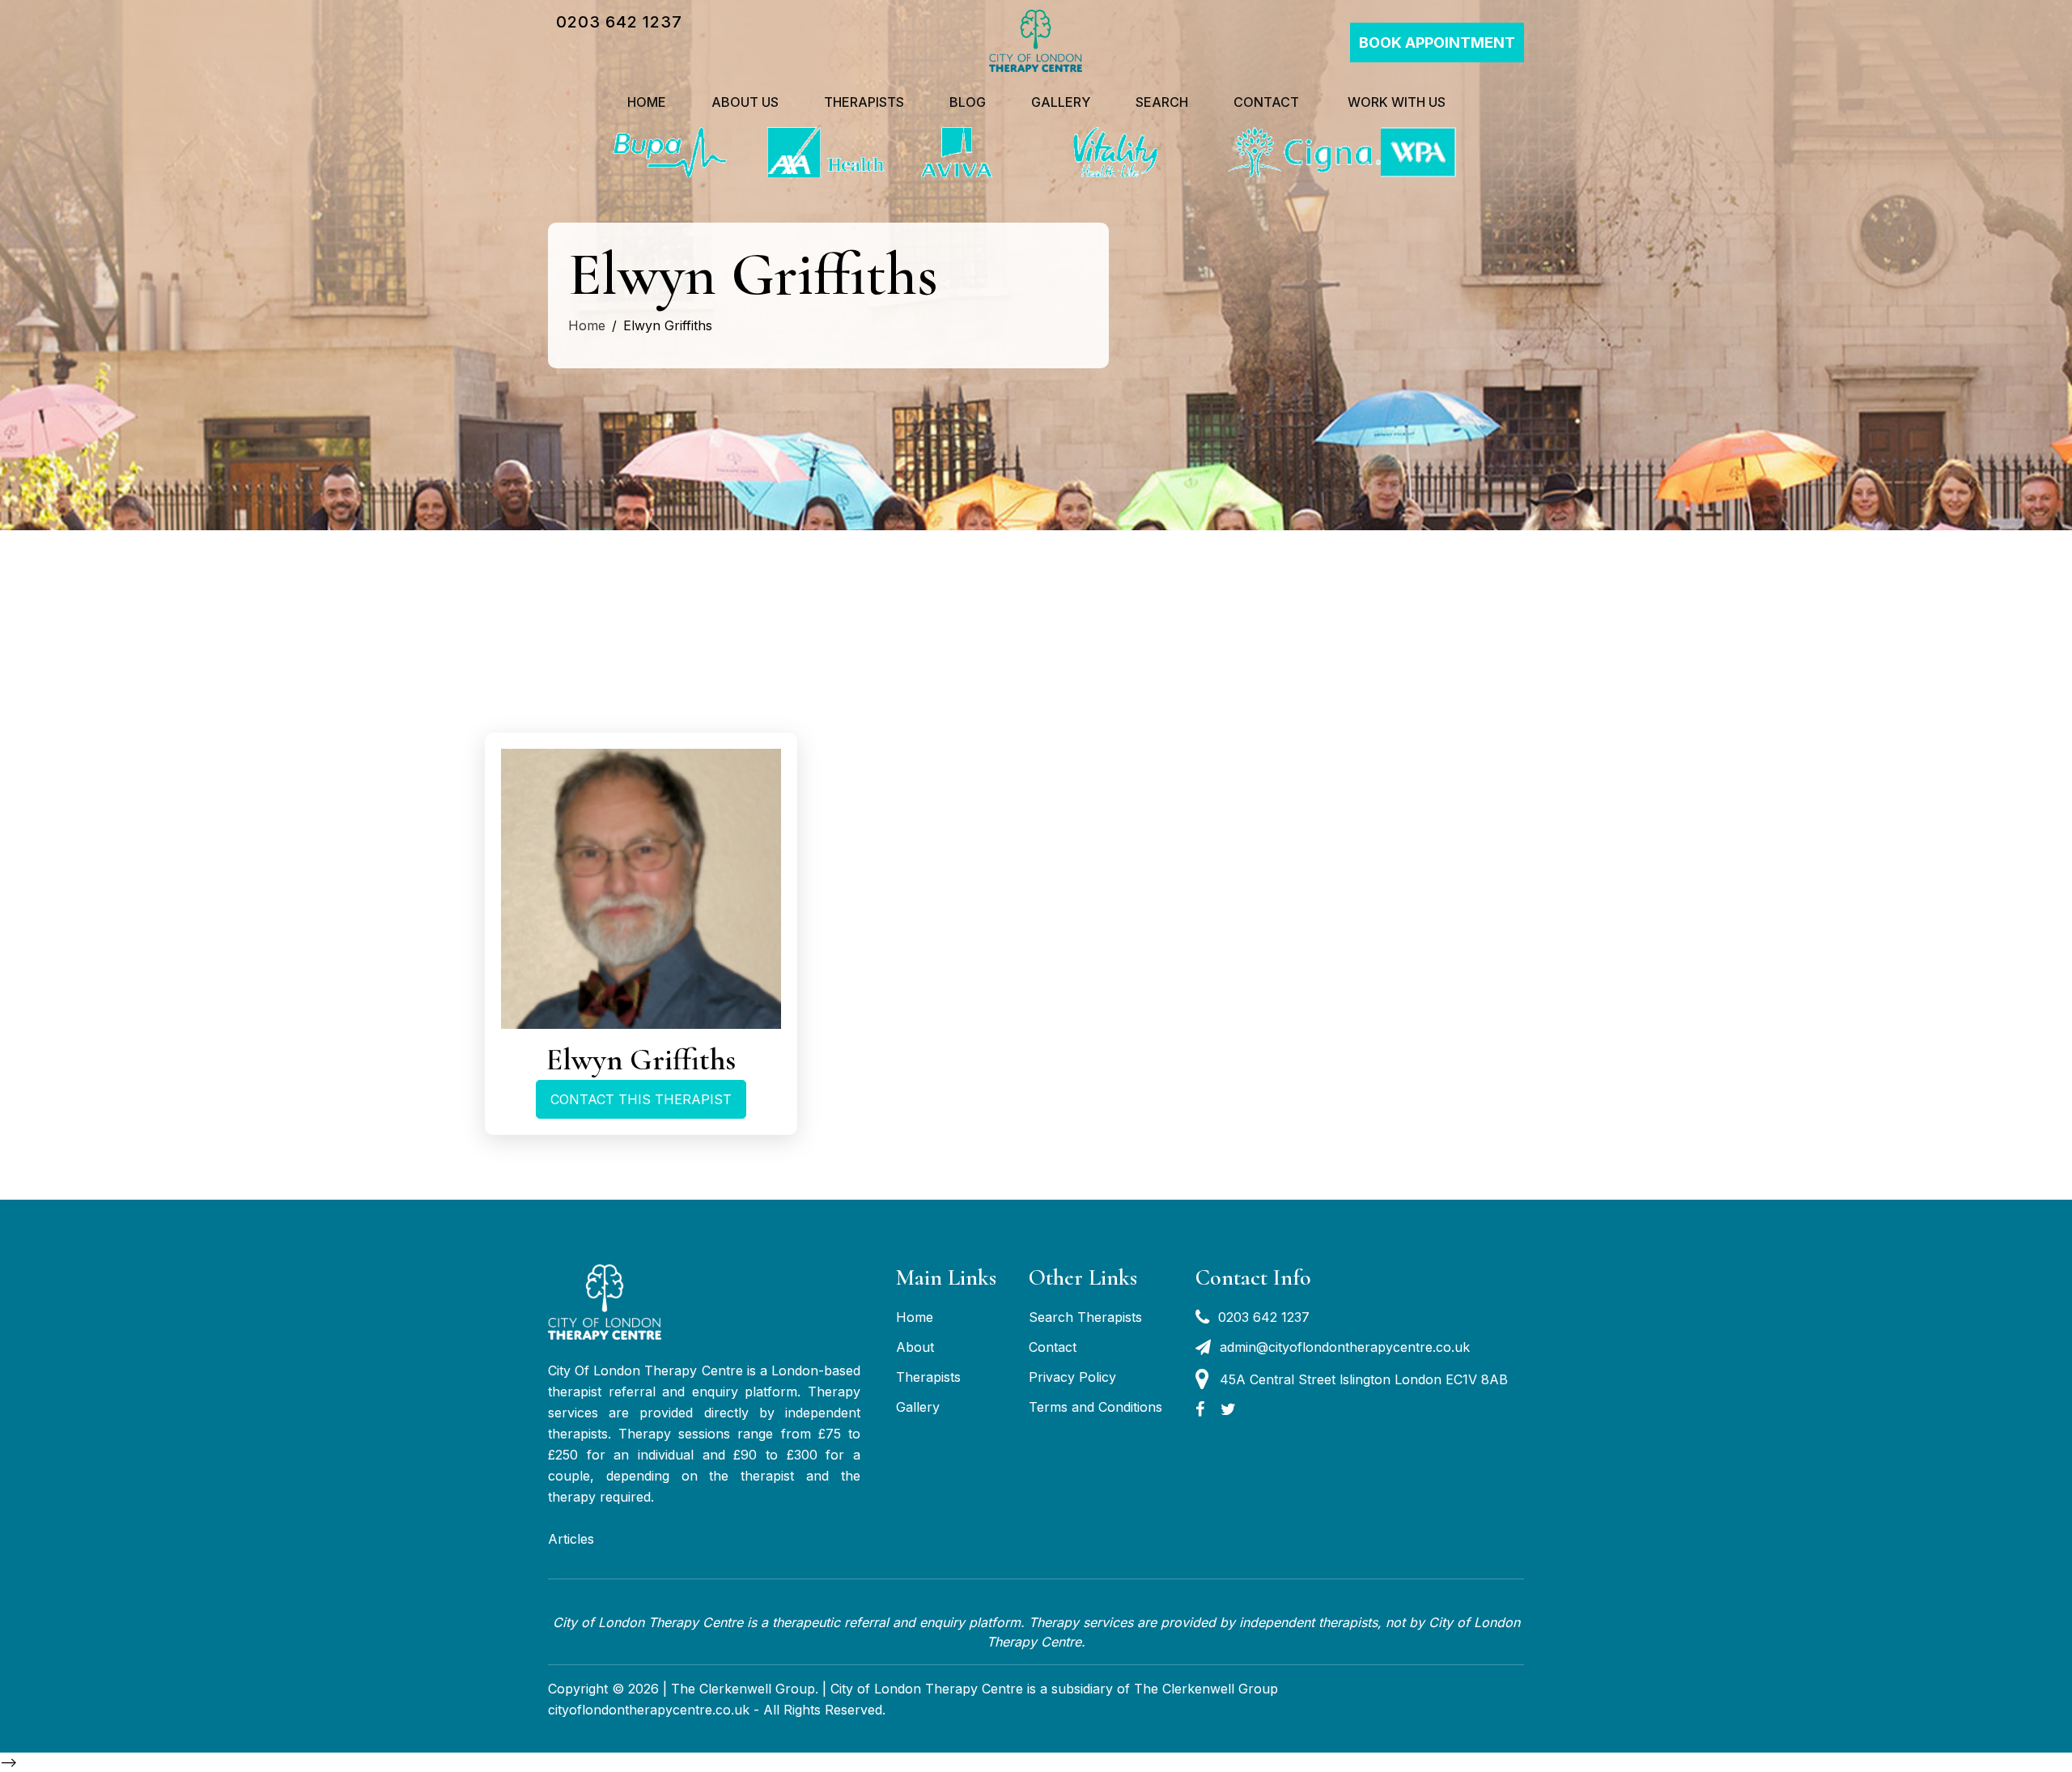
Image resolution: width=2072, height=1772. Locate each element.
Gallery (1061, 102)
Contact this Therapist (641, 1099)
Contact (1266, 102)
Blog (968, 102)
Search (1162, 102)
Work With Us (1395, 102)
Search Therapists (1085, 1317)
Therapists (864, 102)
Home (647, 102)
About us (745, 102)
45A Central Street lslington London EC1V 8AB (1364, 1379)
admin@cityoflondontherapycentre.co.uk (1345, 1347)
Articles (571, 1539)
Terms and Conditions (1095, 1407)
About (915, 1347)
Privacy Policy (1072, 1377)
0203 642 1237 (619, 22)
